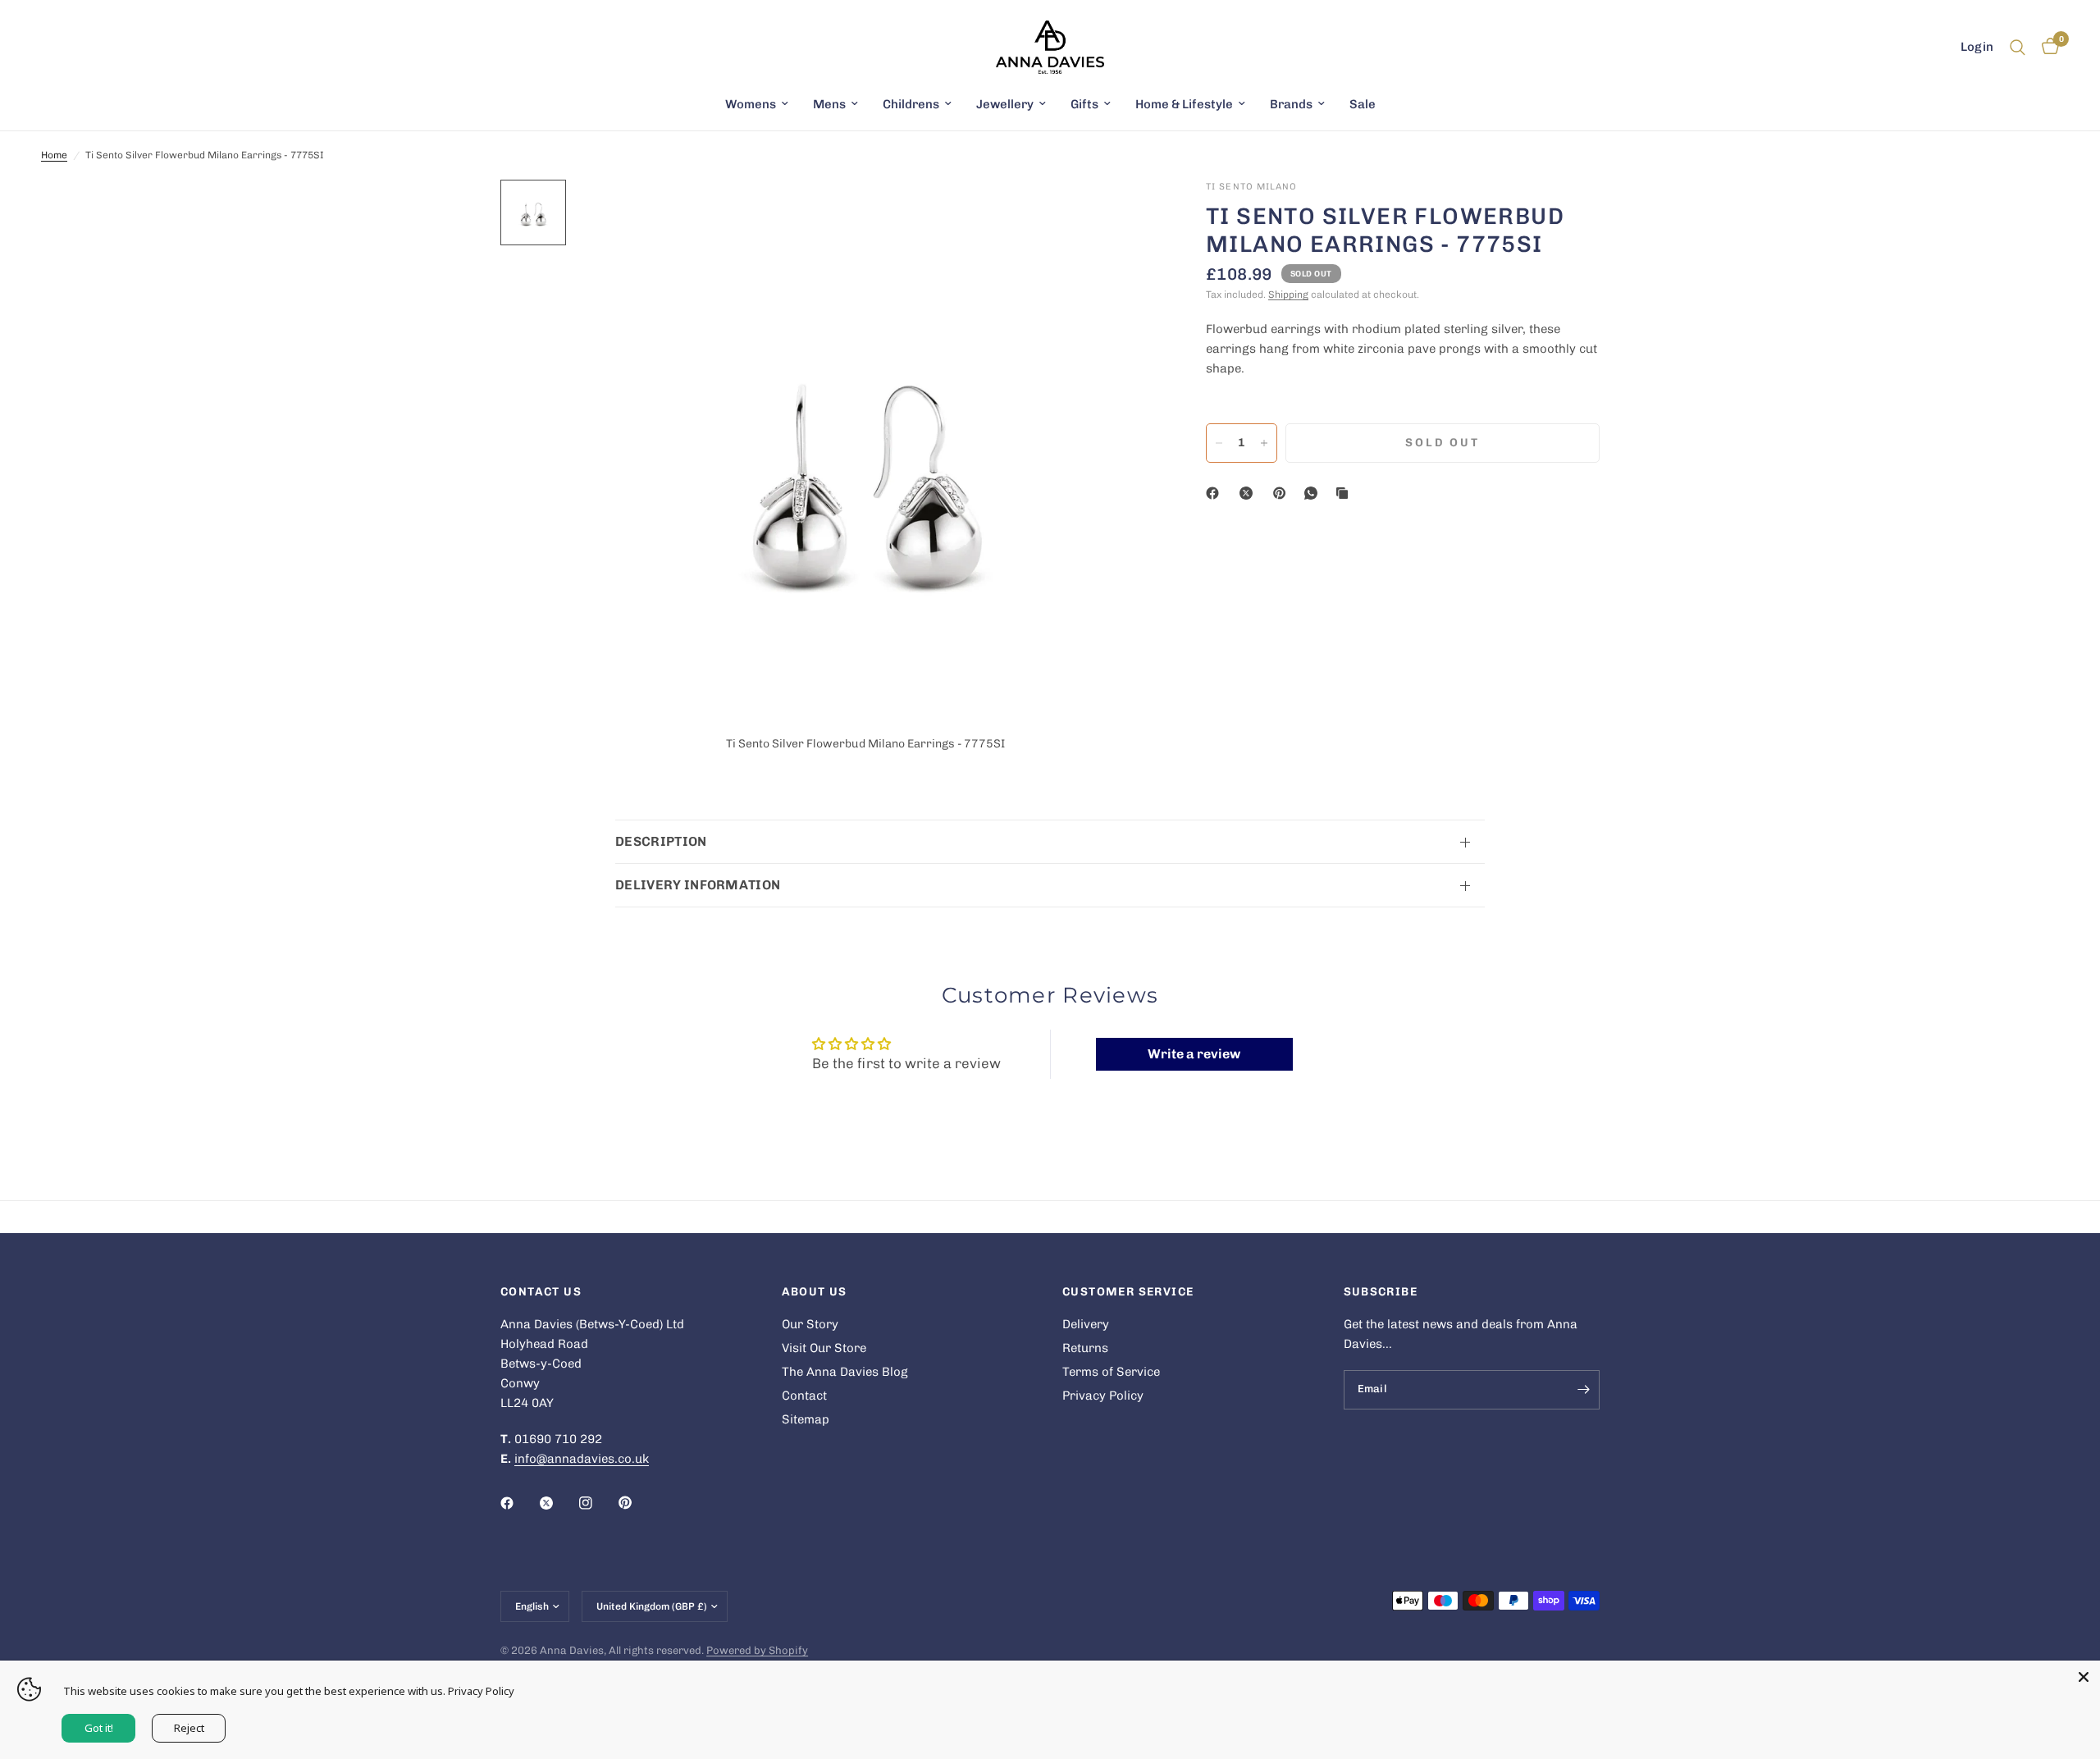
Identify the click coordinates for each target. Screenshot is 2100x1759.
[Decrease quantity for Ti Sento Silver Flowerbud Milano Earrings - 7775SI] (1219, 443)
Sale (1363, 104)
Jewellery (1005, 104)
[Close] (2084, 1677)
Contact (804, 1396)
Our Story (810, 1324)
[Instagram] (597, 1503)
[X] (1249, 493)
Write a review (1194, 1054)
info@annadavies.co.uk (582, 1459)
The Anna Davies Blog (845, 1372)
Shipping (1288, 295)
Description (661, 841)
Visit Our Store (824, 1348)
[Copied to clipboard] (1345, 493)
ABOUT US (815, 1292)
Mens (829, 104)
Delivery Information (698, 885)
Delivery (1086, 1324)
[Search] (2018, 47)
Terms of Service (1111, 1372)
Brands (1291, 104)
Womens (751, 104)
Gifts (1084, 104)
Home (54, 155)
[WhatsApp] (1314, 493)
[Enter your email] (1583, 1390)
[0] (2046, 47)
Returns (1085, 1348)
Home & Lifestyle (1184, 104)
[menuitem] (757, 104)
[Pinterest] (1283, 493)
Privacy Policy (1103, 1396)
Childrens (911, 104)
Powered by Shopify (757, 1650)
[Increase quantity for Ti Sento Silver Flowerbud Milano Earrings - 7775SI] (1264, 443)
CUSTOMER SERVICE (1128, 1292)
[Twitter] (558, 1503)
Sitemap (806, 1419)
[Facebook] (1216, 493)
